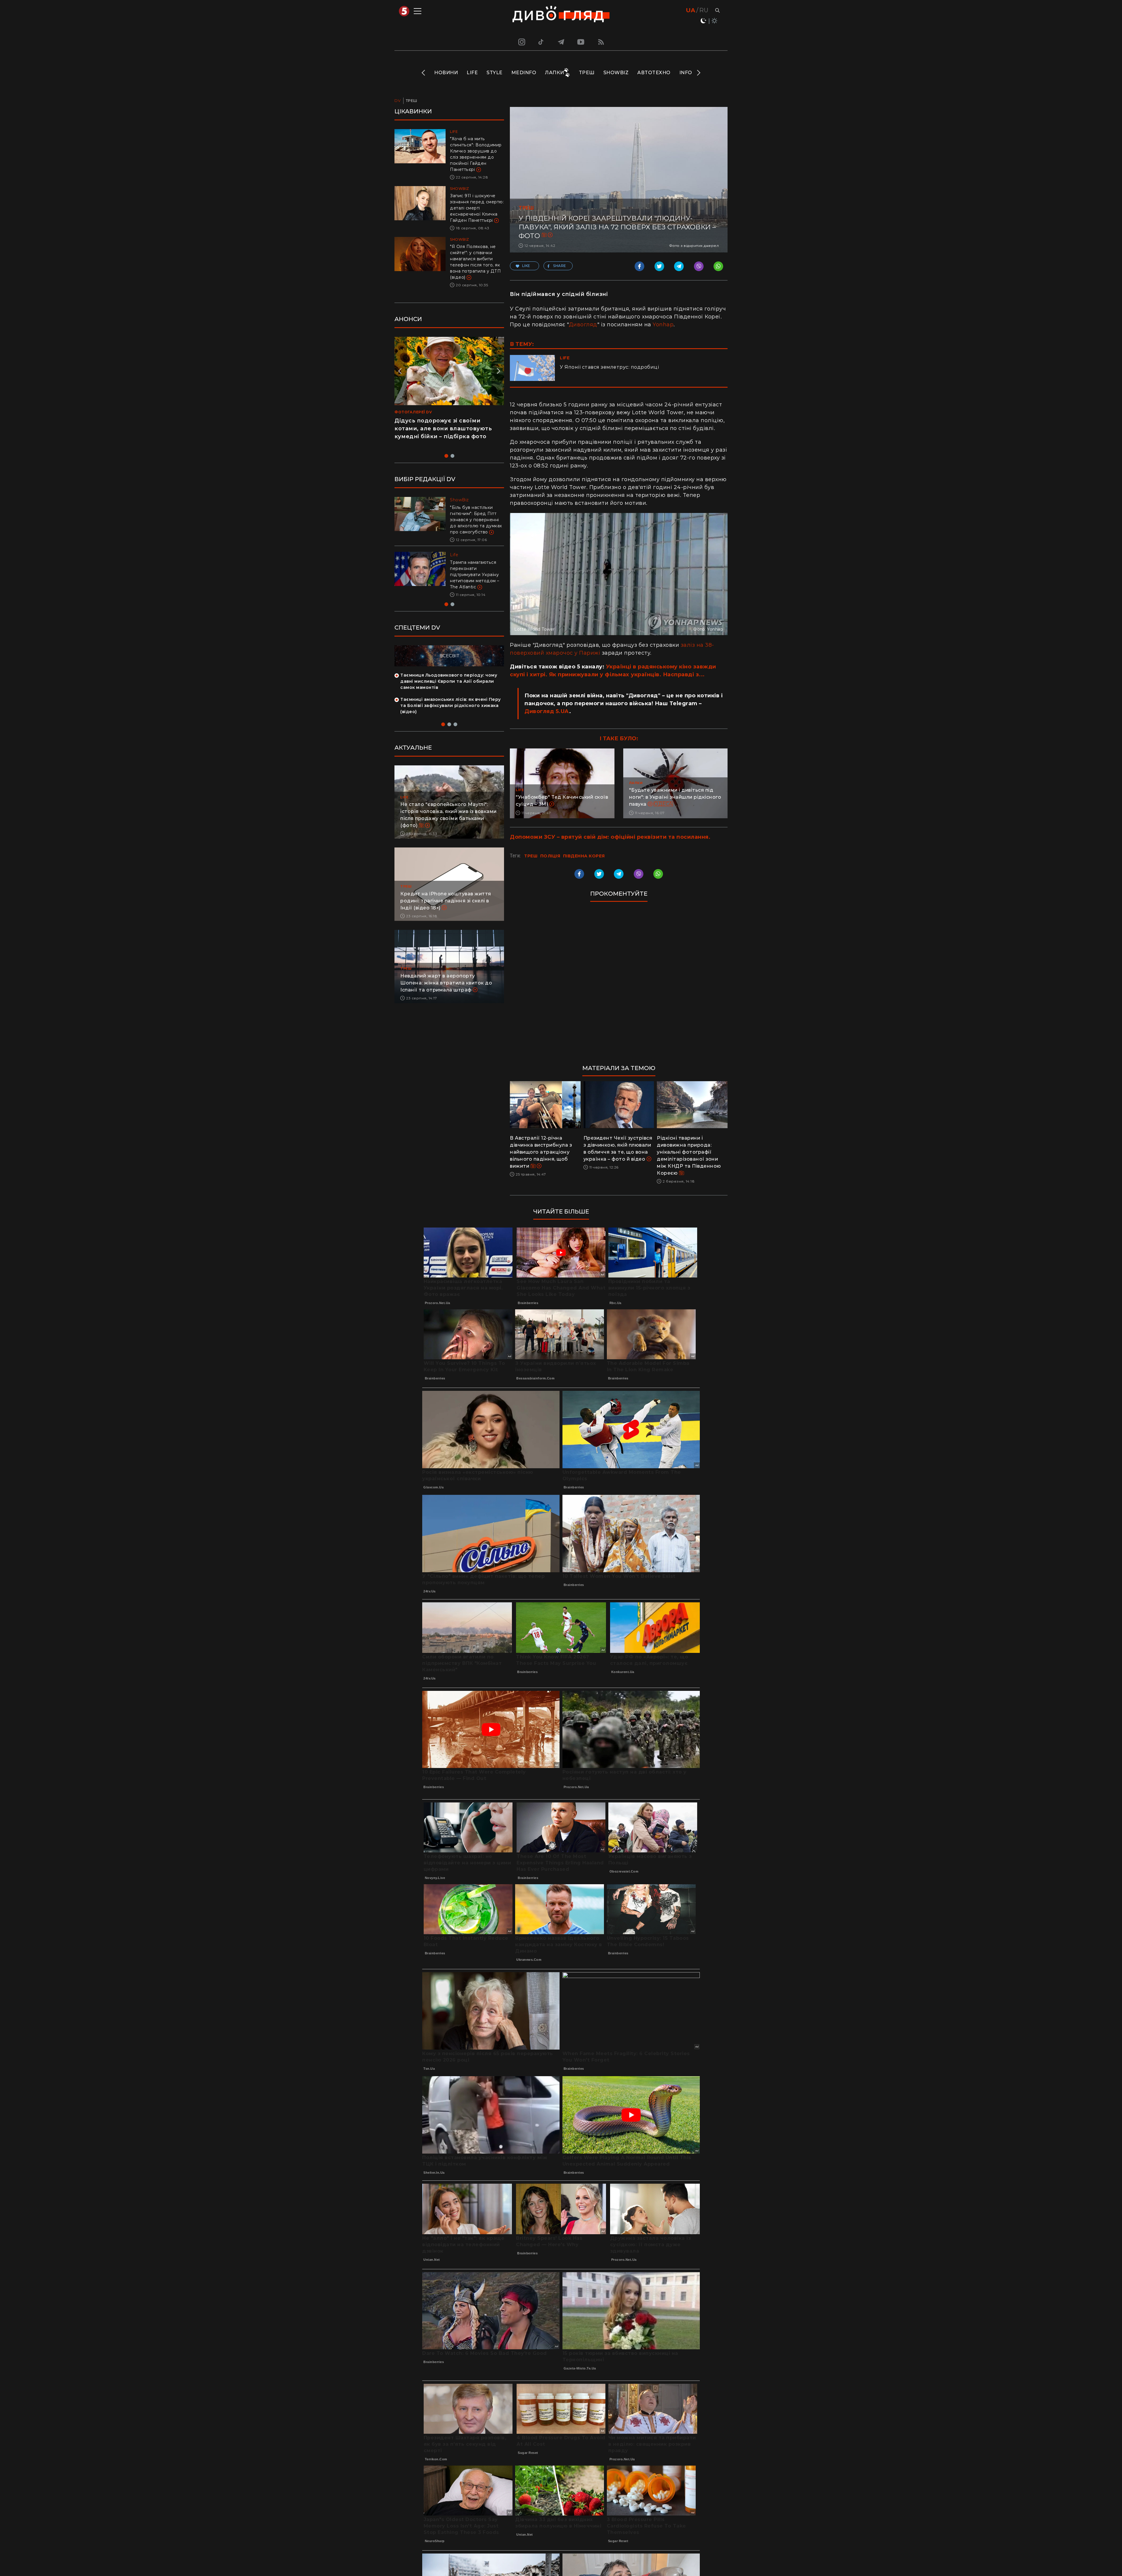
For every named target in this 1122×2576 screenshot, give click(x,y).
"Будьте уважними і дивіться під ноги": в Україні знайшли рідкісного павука (675, 797)
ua (691, 10)
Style (495, 73)
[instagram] (521, 42)
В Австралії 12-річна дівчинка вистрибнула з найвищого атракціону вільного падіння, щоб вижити (541, 1152)
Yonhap (663, 325)
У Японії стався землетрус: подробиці (609, 367)
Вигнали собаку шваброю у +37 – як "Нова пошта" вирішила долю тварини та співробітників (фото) (476, 581)
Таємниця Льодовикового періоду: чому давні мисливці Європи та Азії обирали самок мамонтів (449, 694)
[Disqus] (619, 986)
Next (698, 73)
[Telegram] (561, 42)
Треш (587, 73)
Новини (446, 73)
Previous (424, 73)
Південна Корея (584, 856)
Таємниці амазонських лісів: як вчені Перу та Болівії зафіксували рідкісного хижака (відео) (451, 718)
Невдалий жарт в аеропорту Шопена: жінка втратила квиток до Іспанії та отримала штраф (446, 995)
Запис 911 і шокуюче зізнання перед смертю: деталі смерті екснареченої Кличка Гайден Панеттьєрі (477, 208)
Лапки (555, 73)
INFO (686, 73)
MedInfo (524, 73)
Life (472, 73)
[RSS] (601, 42)
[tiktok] (541, 42)
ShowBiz (616, 73)
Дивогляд (583, 325)
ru (704, 10)
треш (531, 856)
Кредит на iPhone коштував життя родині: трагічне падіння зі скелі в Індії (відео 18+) (446, 913)
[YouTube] (581, 42)
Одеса (663, 804)
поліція (550, 856)
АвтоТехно (654, 73)
